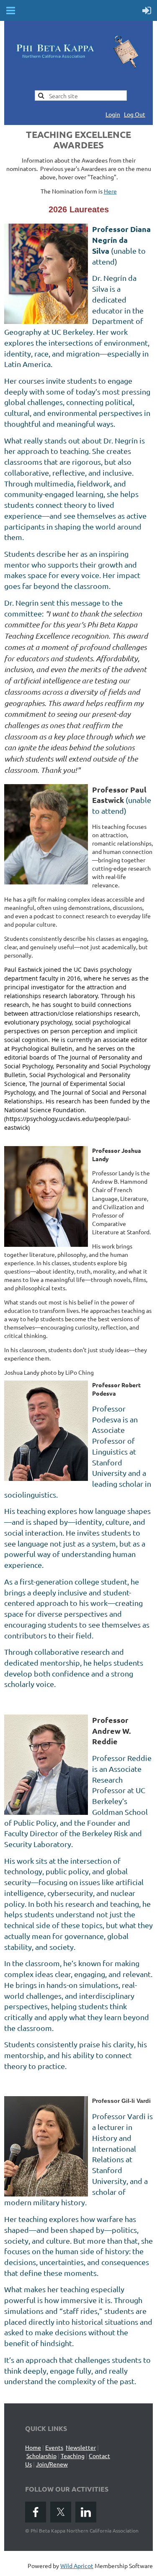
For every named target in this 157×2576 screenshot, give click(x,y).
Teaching (73, 2456)
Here (110, 191)
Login (113, 114)
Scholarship (41, 2456)
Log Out (135, 114)
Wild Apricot (77, 2566)
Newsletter (81, 2447)
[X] (61, 2512)
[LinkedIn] (86, 2512)
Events (54, 2447)
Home (33, 2447)
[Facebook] (36, 2512)
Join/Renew (52, 2464)
